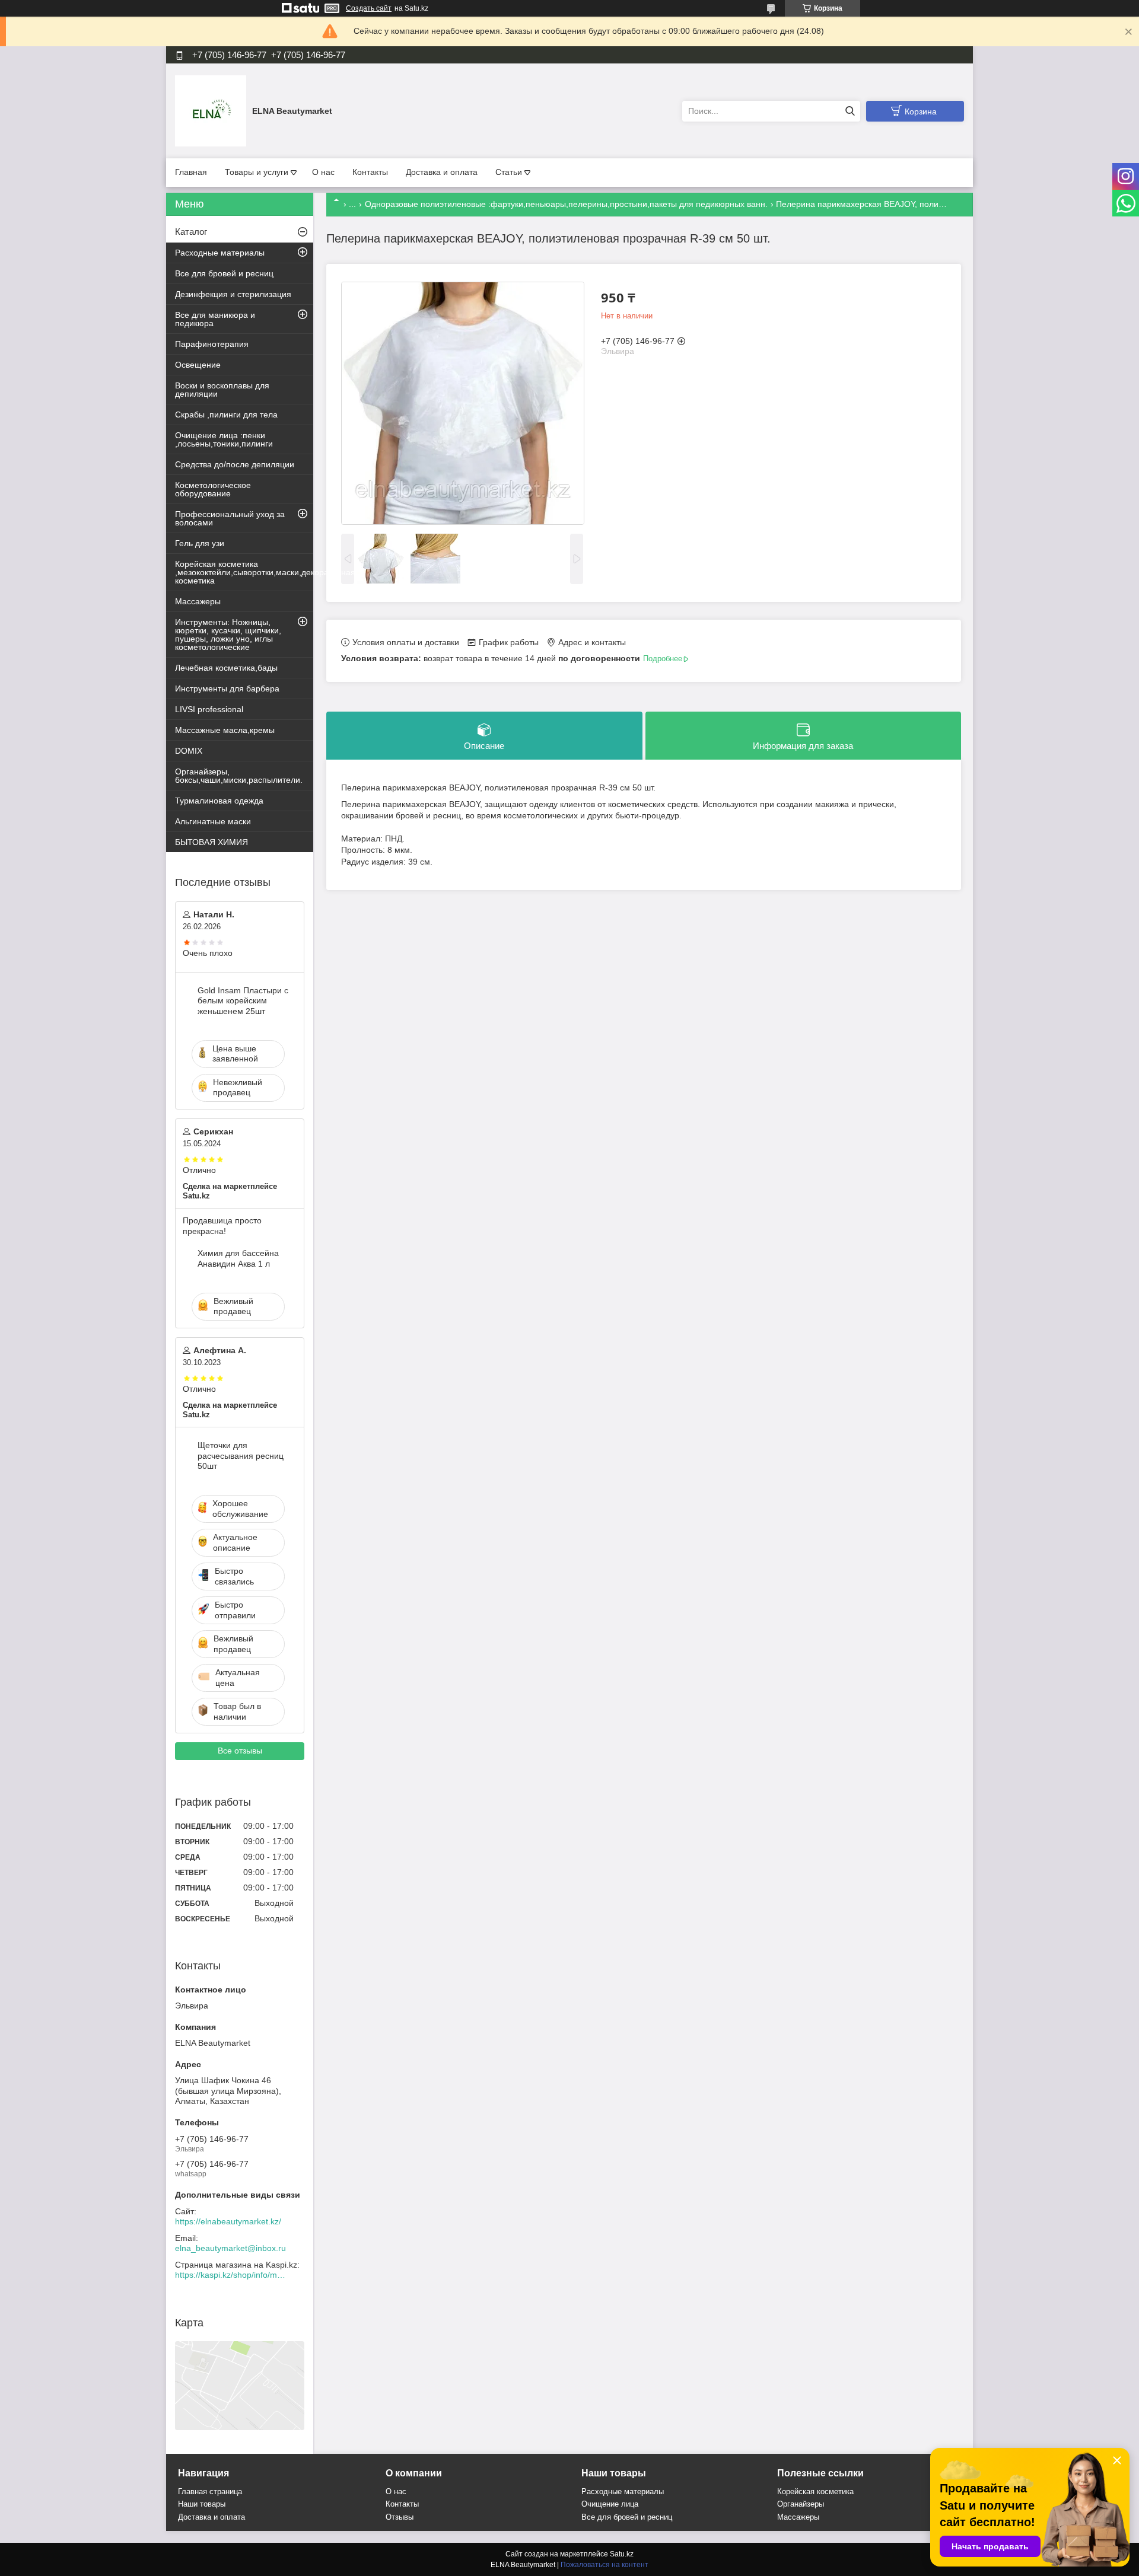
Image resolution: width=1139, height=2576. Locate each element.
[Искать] (850, 111)
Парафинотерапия (212, 344)
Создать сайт (369, 8)
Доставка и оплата (442, 172)
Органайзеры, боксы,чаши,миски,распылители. (239, 776)
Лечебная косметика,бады (226, 668)
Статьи (509, 172)
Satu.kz (622, 2554)
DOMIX (189, 751)
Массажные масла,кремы (225, 730)
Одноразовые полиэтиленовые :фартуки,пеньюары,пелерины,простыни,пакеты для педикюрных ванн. (566, 204)
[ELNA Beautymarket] (211, 110)
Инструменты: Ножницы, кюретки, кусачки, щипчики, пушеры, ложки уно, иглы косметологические (228, 635)
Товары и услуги (257, 172)
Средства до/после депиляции (235, 464)
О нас (323, 172)
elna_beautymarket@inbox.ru (230, 2248)
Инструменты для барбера (227, 688)
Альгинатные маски (213, 821)
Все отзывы (240, 1751)
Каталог (191, 232)
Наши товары (202, 2504)
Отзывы (400, 2517)
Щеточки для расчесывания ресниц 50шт (241, 1456)
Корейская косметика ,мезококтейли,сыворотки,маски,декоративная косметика (244, 572)
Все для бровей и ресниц (224, 273)
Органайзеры (801, 2504)
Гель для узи (200, 543)
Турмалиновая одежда (219, 801)
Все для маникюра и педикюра (215, 319)
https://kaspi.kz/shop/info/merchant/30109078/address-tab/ (231, 2275)
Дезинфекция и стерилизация (233, 294)
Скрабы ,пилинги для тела (226, 415)
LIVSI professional (209, 709)
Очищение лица (610, 2504)
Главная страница (210, 2491)
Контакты (370, 172)
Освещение (198, 365)
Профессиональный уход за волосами (230, 518)
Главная (191, 172)
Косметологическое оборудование (213, 489)
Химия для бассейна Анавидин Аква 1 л (238, 1258)
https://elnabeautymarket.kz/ (228, 2221)
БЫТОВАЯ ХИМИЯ (211, 842)
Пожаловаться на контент (605, 2565)
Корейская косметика (815, 2491)
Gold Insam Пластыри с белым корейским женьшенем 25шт (243, 1001)
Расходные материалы (220, 253)
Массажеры (198, 601)
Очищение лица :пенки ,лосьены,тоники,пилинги (224, 439)
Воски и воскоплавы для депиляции (222, 390)
